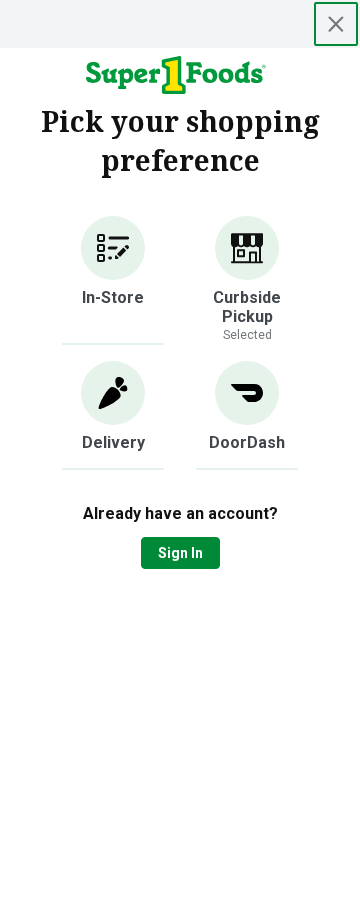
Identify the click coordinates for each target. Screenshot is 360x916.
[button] (113, 280)
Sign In (180, 553)
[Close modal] (336, 24)
